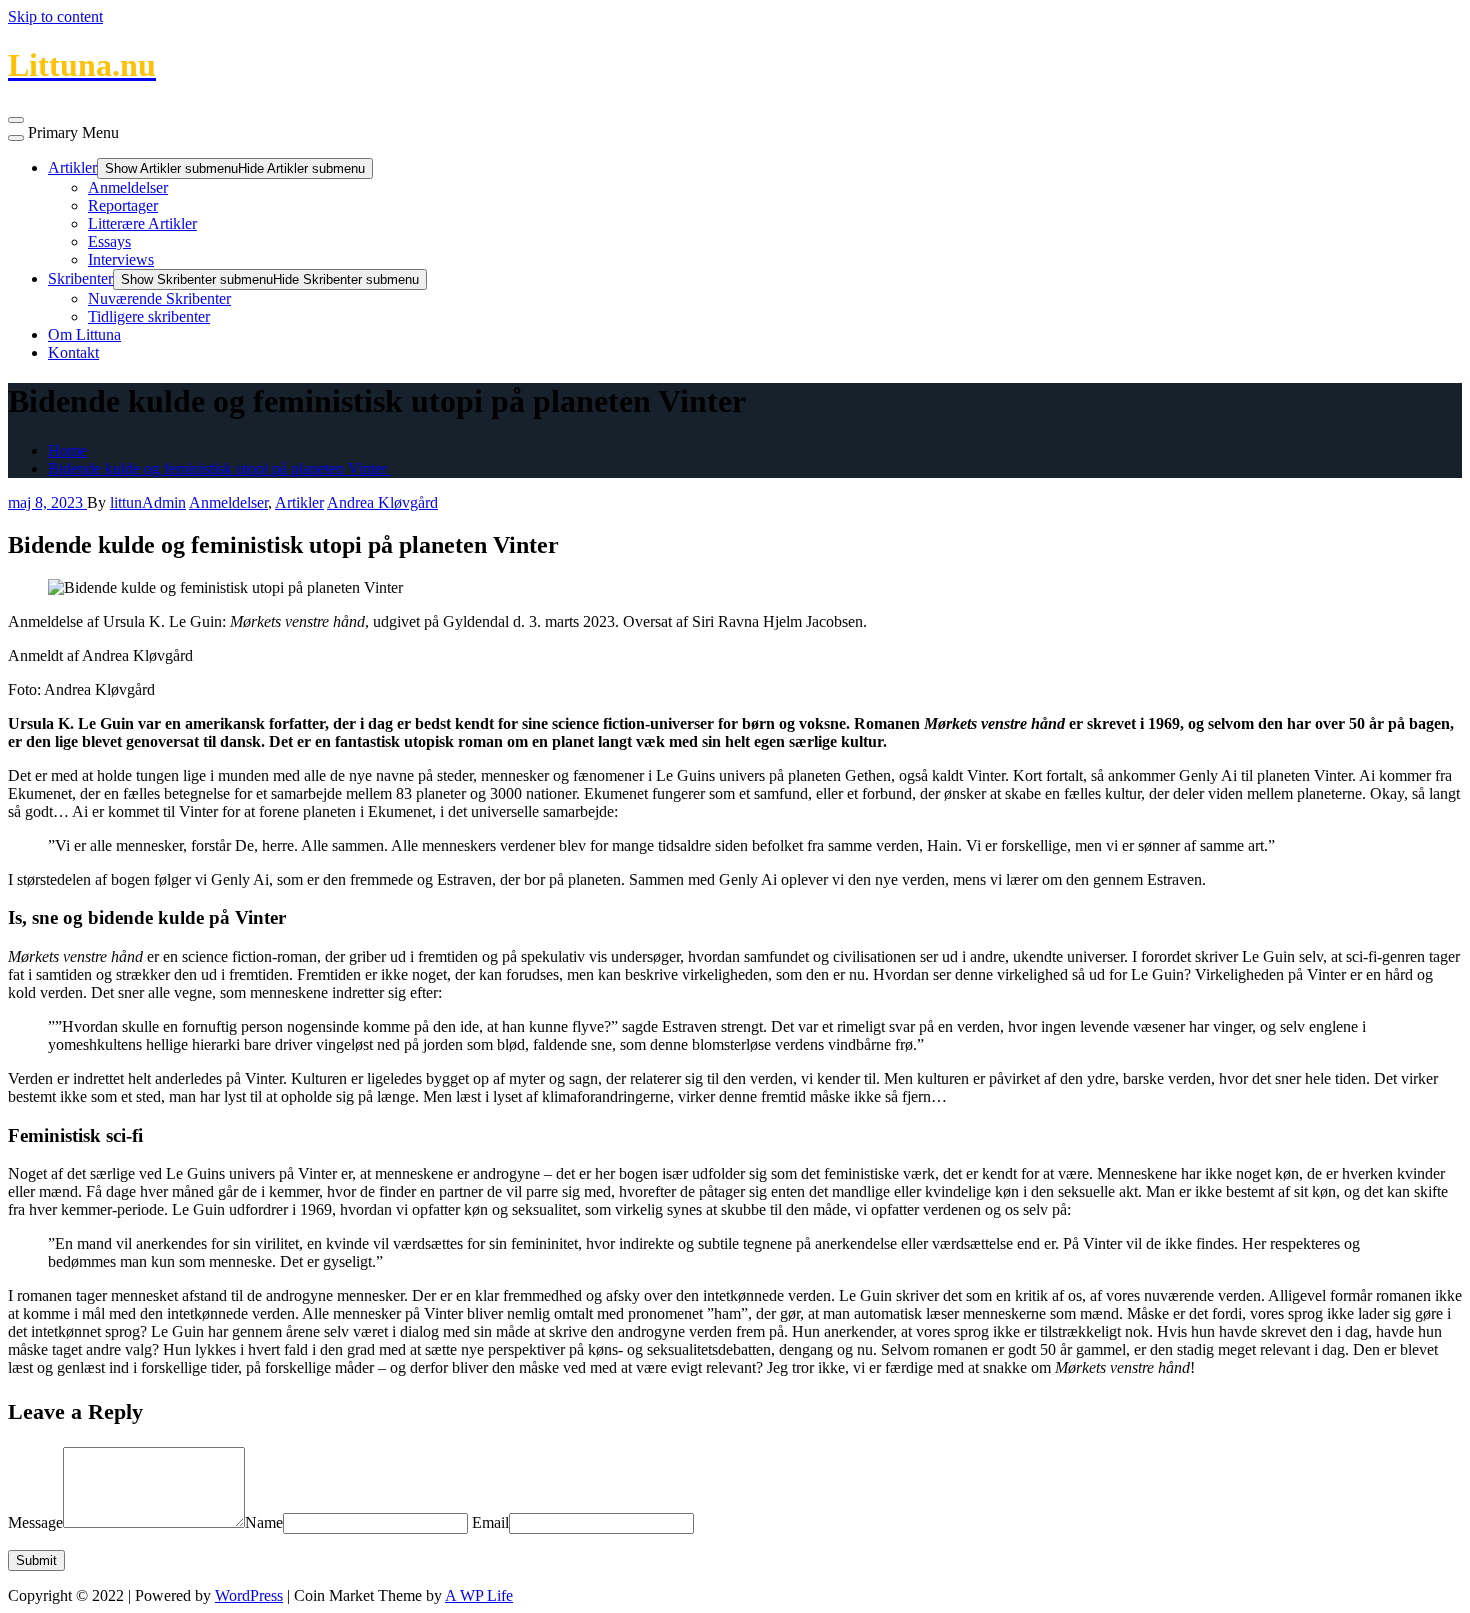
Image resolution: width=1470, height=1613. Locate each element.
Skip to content (55, 16)
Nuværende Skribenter (159, 298)
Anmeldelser (128, 187)
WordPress (249, 1595)
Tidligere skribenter (149, 316)
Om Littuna (84, 334)
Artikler (72, 167)
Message (35, 1522)
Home (67, 450)
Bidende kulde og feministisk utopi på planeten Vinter (219, 468)
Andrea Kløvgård (382, 502)
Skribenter (80, 278)
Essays (109, 241)
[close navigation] (16, 138)
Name (264, 1522)
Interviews (121, 259)
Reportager (123, 205)
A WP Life (479, 1595)
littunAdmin (148, 502)
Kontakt (73, 352)
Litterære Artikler (142, 223)
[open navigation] (16, 120)
